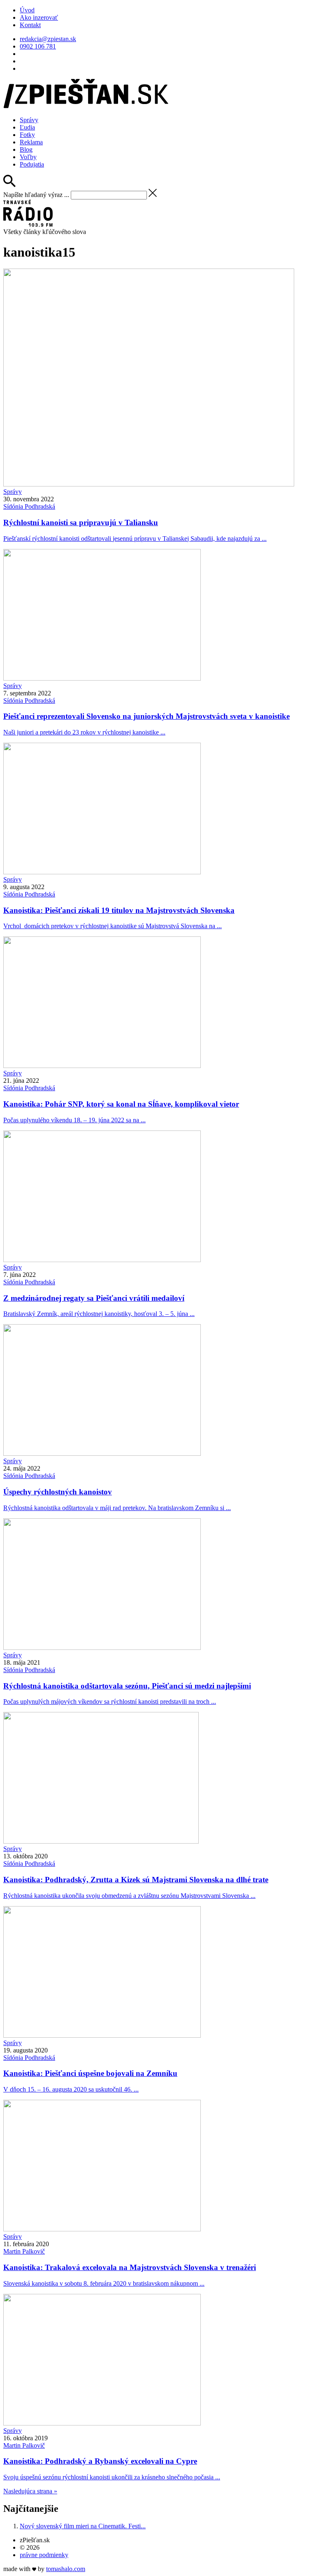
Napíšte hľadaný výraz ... (36, 195)
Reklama (31, 142)
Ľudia (27, 127)
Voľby (28, 157)
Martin (24, 2251)
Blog (26, 149)
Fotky (27, 135)
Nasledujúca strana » (30, 2491)
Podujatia (32, 164)
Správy (29, 120)
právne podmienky (44, 2555)
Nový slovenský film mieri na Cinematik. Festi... (83, 2526)
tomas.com (66, 2569)
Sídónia (29, 506)
